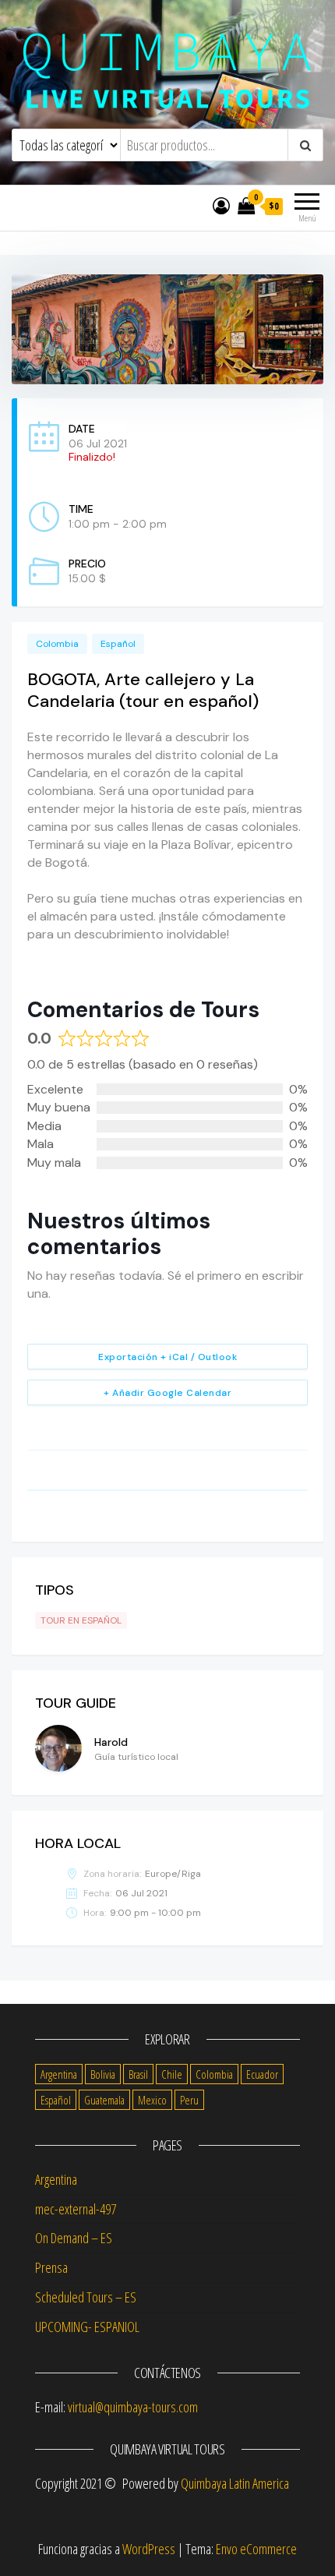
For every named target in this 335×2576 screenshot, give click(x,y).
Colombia (57, 644)
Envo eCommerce (256, 2549)
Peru (189, 2100)
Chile (172, 2074)
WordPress (149, 2549)
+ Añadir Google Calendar (167, 1393)
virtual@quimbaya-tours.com (133, 2407)
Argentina (59, 2074)
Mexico (152, 2100)
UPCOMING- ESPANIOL (87, 2327)
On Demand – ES (74, 2238)
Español (118, 644)
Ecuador (262, 2074)
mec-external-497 (76, 2209)
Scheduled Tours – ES (86, 2297)
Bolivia (103, 2074)
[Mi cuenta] (221, 205)
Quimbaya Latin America (235, 2483)
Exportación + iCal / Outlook (167, 1357)
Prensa (51, 2267)
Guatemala (104, 2100)
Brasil (138, 2074)
